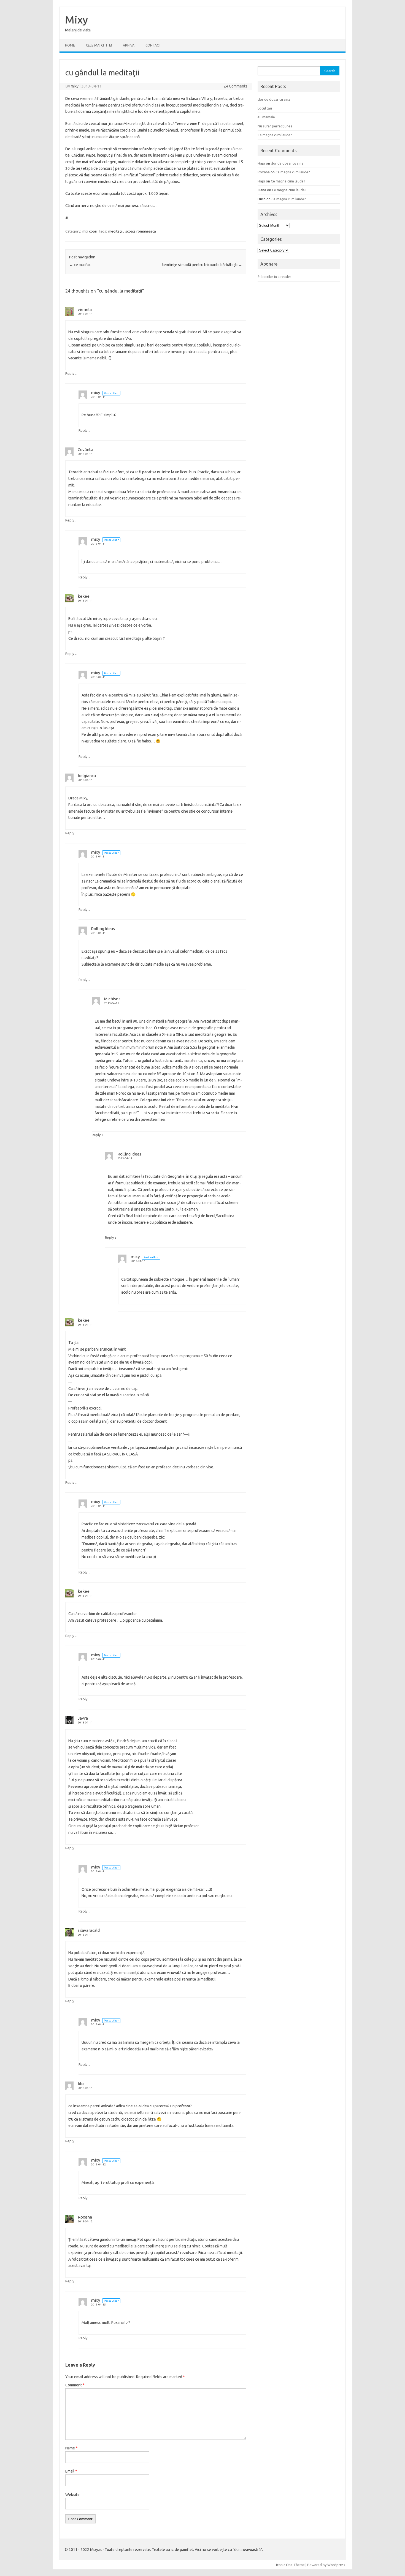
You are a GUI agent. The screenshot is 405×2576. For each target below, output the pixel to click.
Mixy (76, 20)
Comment (75, 2385)
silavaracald (89, 1930)
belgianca (87, 776)
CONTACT (153, 45)
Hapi (261, 163)
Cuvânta (85, 450)
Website (72, 2495)
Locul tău (265, 108)
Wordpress (336, 2565)
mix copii (90, 231)
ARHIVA (129, 45)
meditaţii (115, 231)
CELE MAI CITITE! (99, 45)
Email (71, 2471)
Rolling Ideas (103, 929)
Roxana (85, 2217)
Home (70, 45)
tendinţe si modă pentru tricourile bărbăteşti (202, 265)
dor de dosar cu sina (274, 99)
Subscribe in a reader (274, 277)
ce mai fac (80, 265)
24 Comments (236, 86)
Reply (70, 373)
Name (71, 2448)
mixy (75, 86)
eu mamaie (266, 117)
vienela (85, 309)
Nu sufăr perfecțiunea (275, 126)
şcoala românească (141, 231)
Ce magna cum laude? (275, 135)
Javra (83, 1718)
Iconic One (284, 2565)
